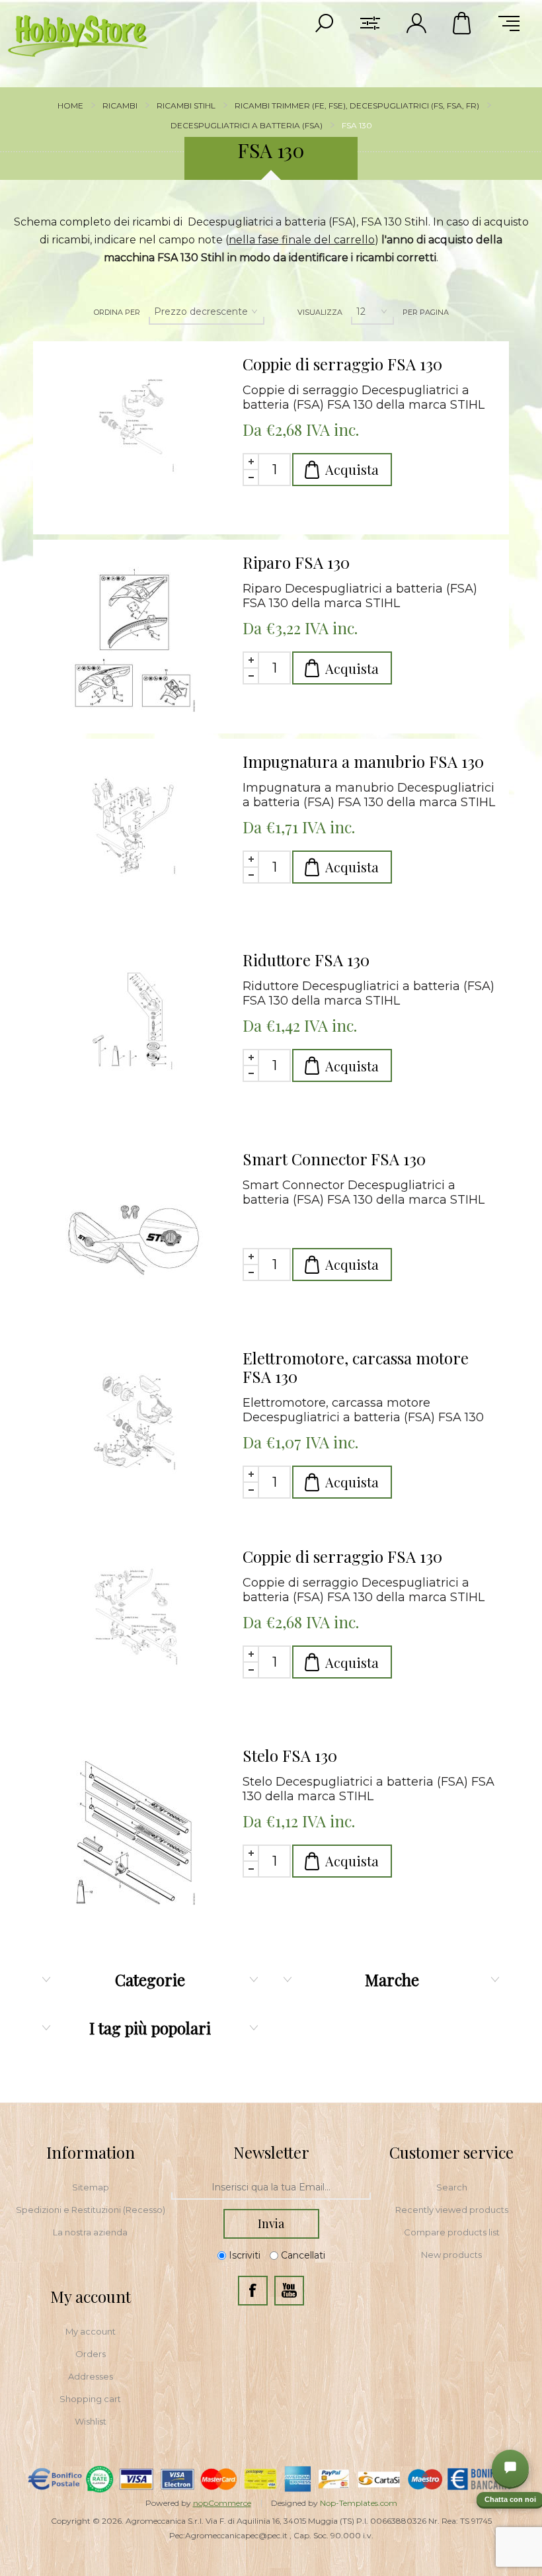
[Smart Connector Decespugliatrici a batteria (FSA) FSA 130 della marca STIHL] (133, 1236)
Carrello (463, 23)
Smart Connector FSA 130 (334, 1159)
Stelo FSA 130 (290, 1755)
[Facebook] (253, 2291)
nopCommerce (222, 2503)
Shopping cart (90, 2399)
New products (451, 2255)
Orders (91, 2354)
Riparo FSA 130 (296, 562)
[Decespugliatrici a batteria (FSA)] (133, 441)
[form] (271, 2188)
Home (70, 105)
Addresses (91, 2376)
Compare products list (452, 2232)
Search (452, 2187)
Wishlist (91, 2421)
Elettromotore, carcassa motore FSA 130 (356, 1367)
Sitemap (91, 2187)
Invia (271, 2223)
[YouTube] (289, 2291)
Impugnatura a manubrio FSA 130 (363, 761)
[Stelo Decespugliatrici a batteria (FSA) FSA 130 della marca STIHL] (133, 1833)
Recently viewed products (452, 2210)
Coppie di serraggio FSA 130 (342, 364)
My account (91, 2331)
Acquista (352, 469)
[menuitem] (91, 2187)
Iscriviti (245, 2255)
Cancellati (303, 2255)
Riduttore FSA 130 (306, 960)
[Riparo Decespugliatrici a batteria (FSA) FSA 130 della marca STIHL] (133, 640)
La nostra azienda (90, 2232)
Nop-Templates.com (359, 2503)
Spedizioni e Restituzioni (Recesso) (91, 2210)
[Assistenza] (510, 2468)
